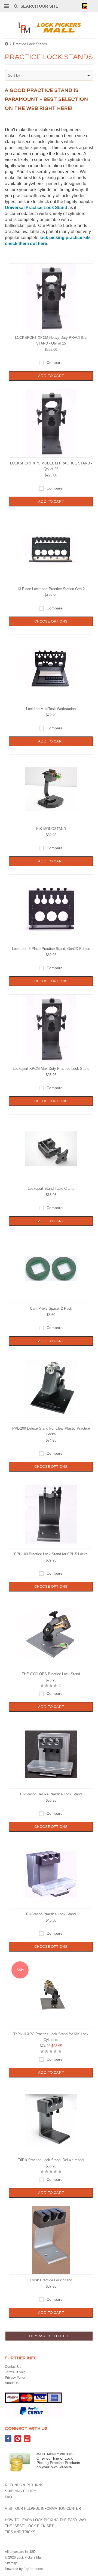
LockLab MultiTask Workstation (51, 709)
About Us (12, 2383)
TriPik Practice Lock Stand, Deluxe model (51, 2160)
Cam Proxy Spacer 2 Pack (51, 1308)
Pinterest (18, 2439)
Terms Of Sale (15, 2372)
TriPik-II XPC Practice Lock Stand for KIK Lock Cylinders (51, 2037)
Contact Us (13, 2367)
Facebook (8, 2439)
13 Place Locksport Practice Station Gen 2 (51, 589)
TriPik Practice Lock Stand (51, 2280)
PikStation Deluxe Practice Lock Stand (51, 1794)
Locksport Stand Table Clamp (51, 1189)
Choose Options (51, 621)
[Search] (16, 6)
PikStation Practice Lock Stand (51, 1914)
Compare (55, 363)
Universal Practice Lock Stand (36, 208)
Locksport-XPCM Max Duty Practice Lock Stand (51, 1069)
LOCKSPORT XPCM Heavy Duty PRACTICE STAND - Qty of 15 (51, 340)
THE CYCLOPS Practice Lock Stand (51, 1674)
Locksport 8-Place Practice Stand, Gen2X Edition (51, 949)
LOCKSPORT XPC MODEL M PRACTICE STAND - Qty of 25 (51, 466)
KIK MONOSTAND (51, 829)
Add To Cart (51, 376)
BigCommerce (34, 2569)
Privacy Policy (15, 2378)
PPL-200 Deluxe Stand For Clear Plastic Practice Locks (51, 1431)
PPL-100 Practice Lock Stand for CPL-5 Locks (51, 1554)
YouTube (27, 2439)
